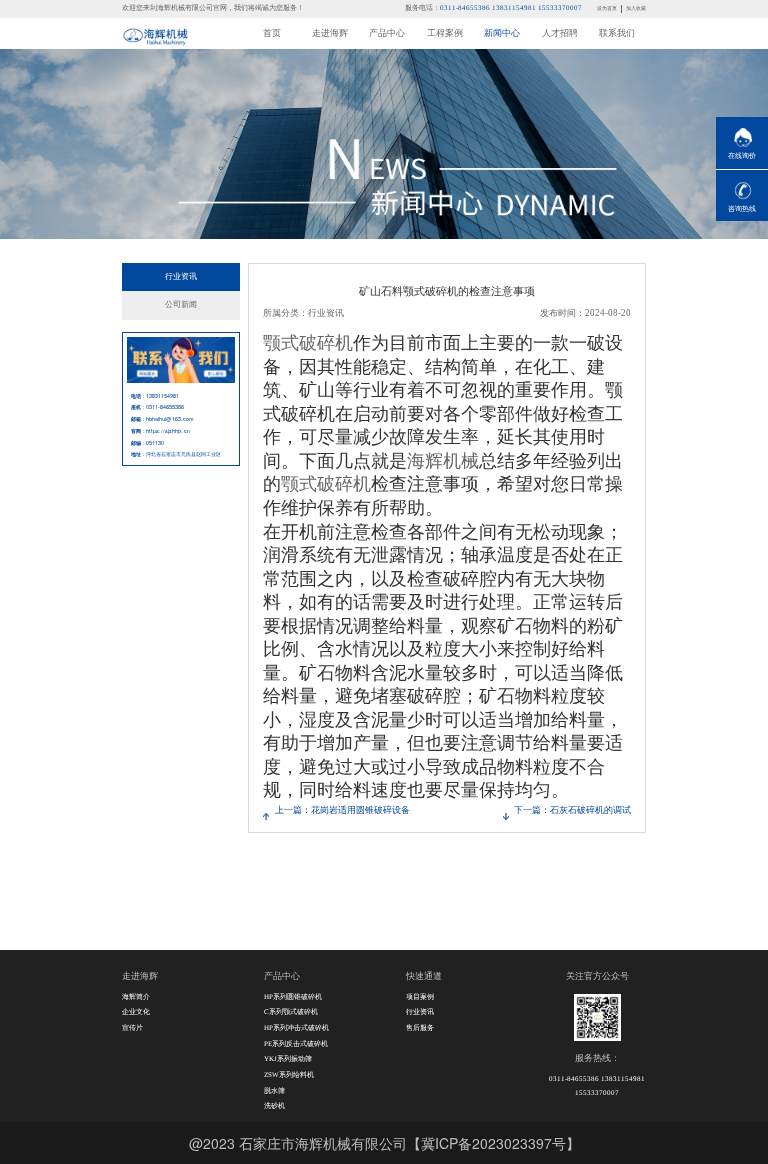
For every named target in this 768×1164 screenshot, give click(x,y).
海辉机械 (443, 459)
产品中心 (387, 33)
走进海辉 (330, 33)
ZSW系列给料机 (289, 1075)
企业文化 (136, 1012)
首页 (272, 33)
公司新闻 (181, 304)
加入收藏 (636, 8)
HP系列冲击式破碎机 (296, 1028)
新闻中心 (502, 33)
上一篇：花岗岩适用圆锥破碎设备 (342, 810)
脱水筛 (274, 1091)
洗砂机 (274, 1106)
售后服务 (420, 1028)
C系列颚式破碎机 (291, 1012)
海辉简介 (136, 997)
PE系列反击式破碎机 (296, 1044)
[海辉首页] (155, 34)
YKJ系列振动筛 (288, 1059)
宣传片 (132, 1028)
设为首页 (607, 8)
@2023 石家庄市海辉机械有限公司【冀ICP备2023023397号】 (384, 1143)
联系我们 (617, 33)
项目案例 (420, 997)
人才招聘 (560, 33)
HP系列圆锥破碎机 (293, 997)
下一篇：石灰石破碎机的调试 (572, 810)
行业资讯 (181, 276)
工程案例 (445, 33)
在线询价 (742, 156)
